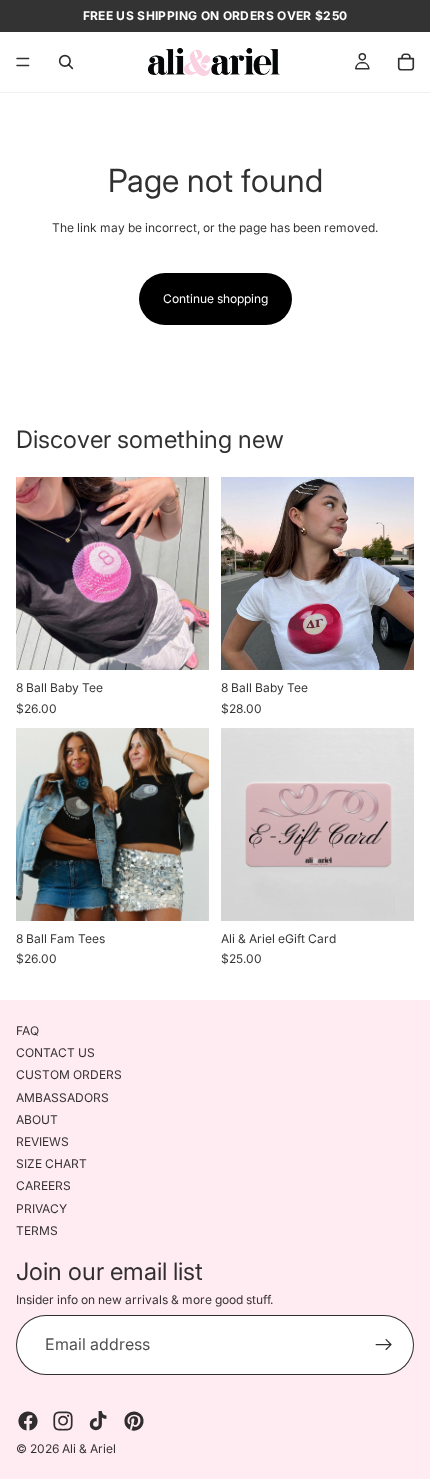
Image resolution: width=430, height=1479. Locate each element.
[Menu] (23, 62)
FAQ (27, 1030)
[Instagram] (63, 1421)
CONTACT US (55, 1052)
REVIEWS (42, 1141)
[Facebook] (28, 1421)
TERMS (37, 1230)
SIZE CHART (51, 1163)
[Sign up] (384, 1345)
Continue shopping (215, 298)
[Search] (66, 62)
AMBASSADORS (62, 1097)
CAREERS (43, 1185)
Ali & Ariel (89, 1448)
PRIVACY (41, 1208)
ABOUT (37, 1119)
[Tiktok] (98, 1421)
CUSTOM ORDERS (69, 1074)
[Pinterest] (134, 1421)
